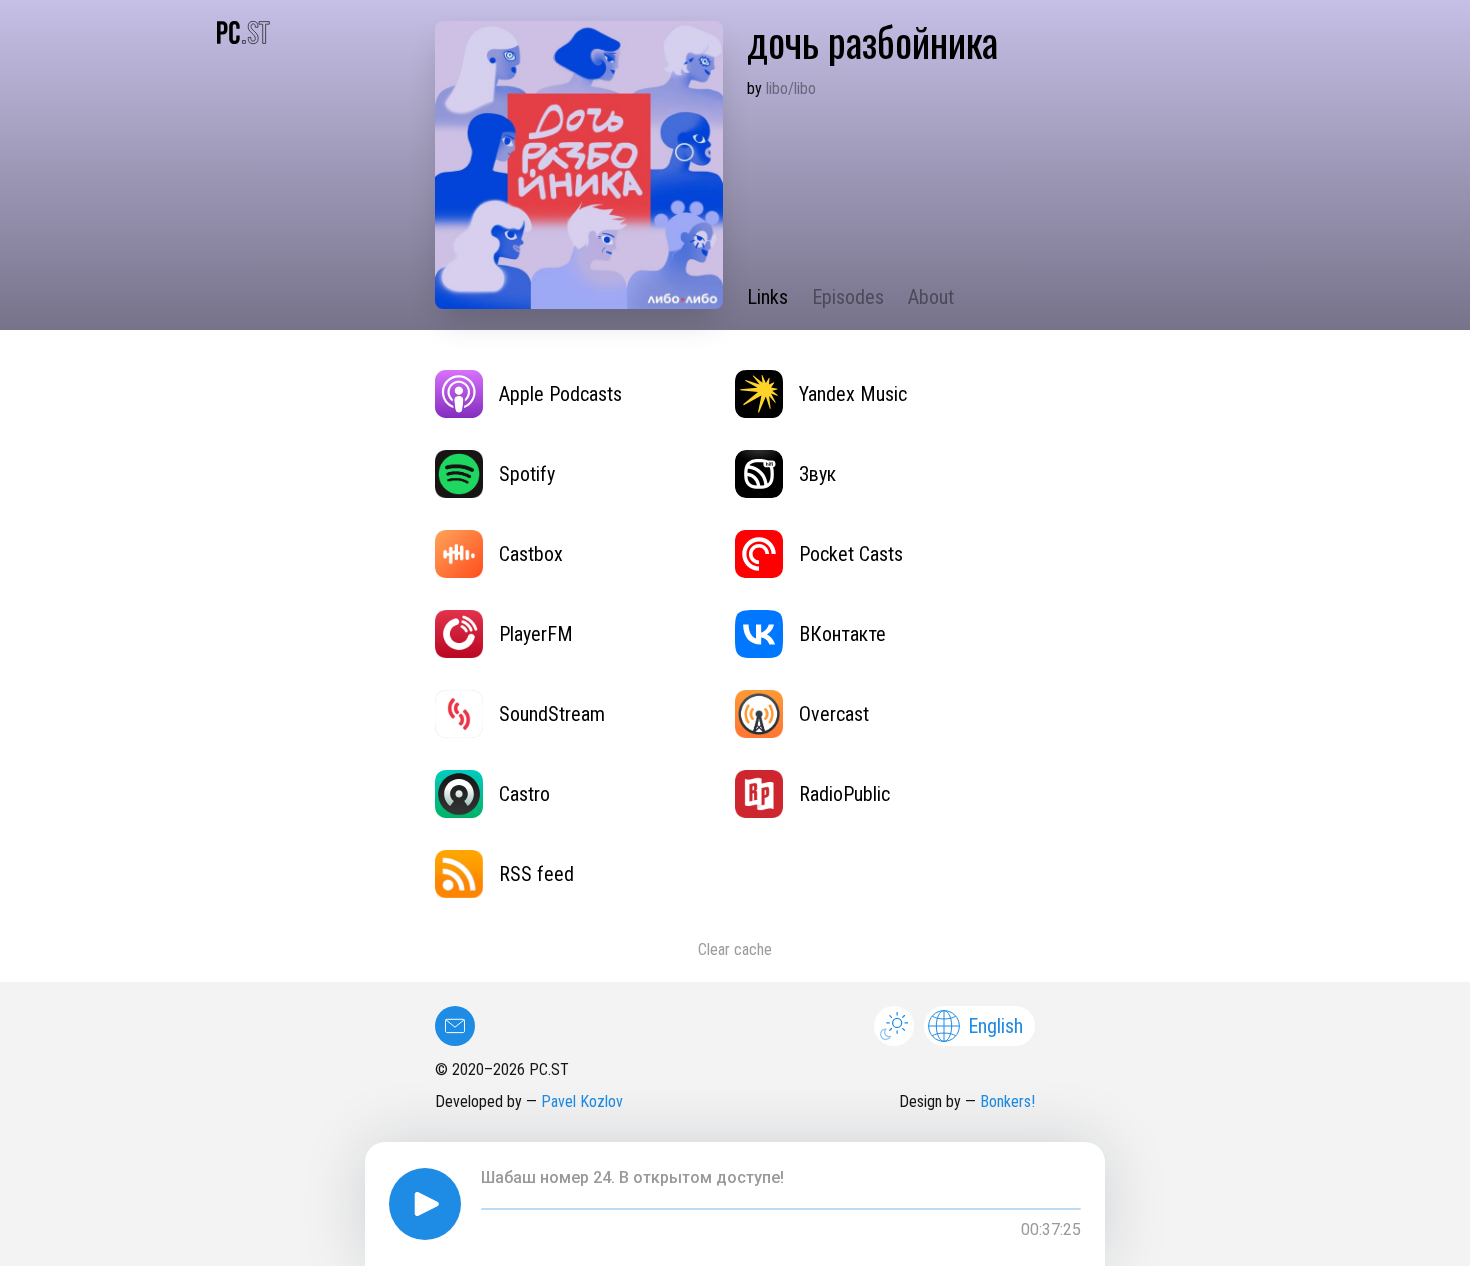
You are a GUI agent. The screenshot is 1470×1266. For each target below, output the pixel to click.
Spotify (527, 474)
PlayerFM (536, 634)
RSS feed (536, 874)
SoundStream (552, 714)
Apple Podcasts (560, 394)
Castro (524, 794)
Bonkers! (1007, 1101)
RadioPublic (844, 794)
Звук (817, 474)
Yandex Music (853, 394)
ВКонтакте (842, 634)
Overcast (834, 714)
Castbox (531, 554)
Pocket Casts (851, 554)
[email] (455, 1026)
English (995, 1026)
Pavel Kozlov (582, 1101)
